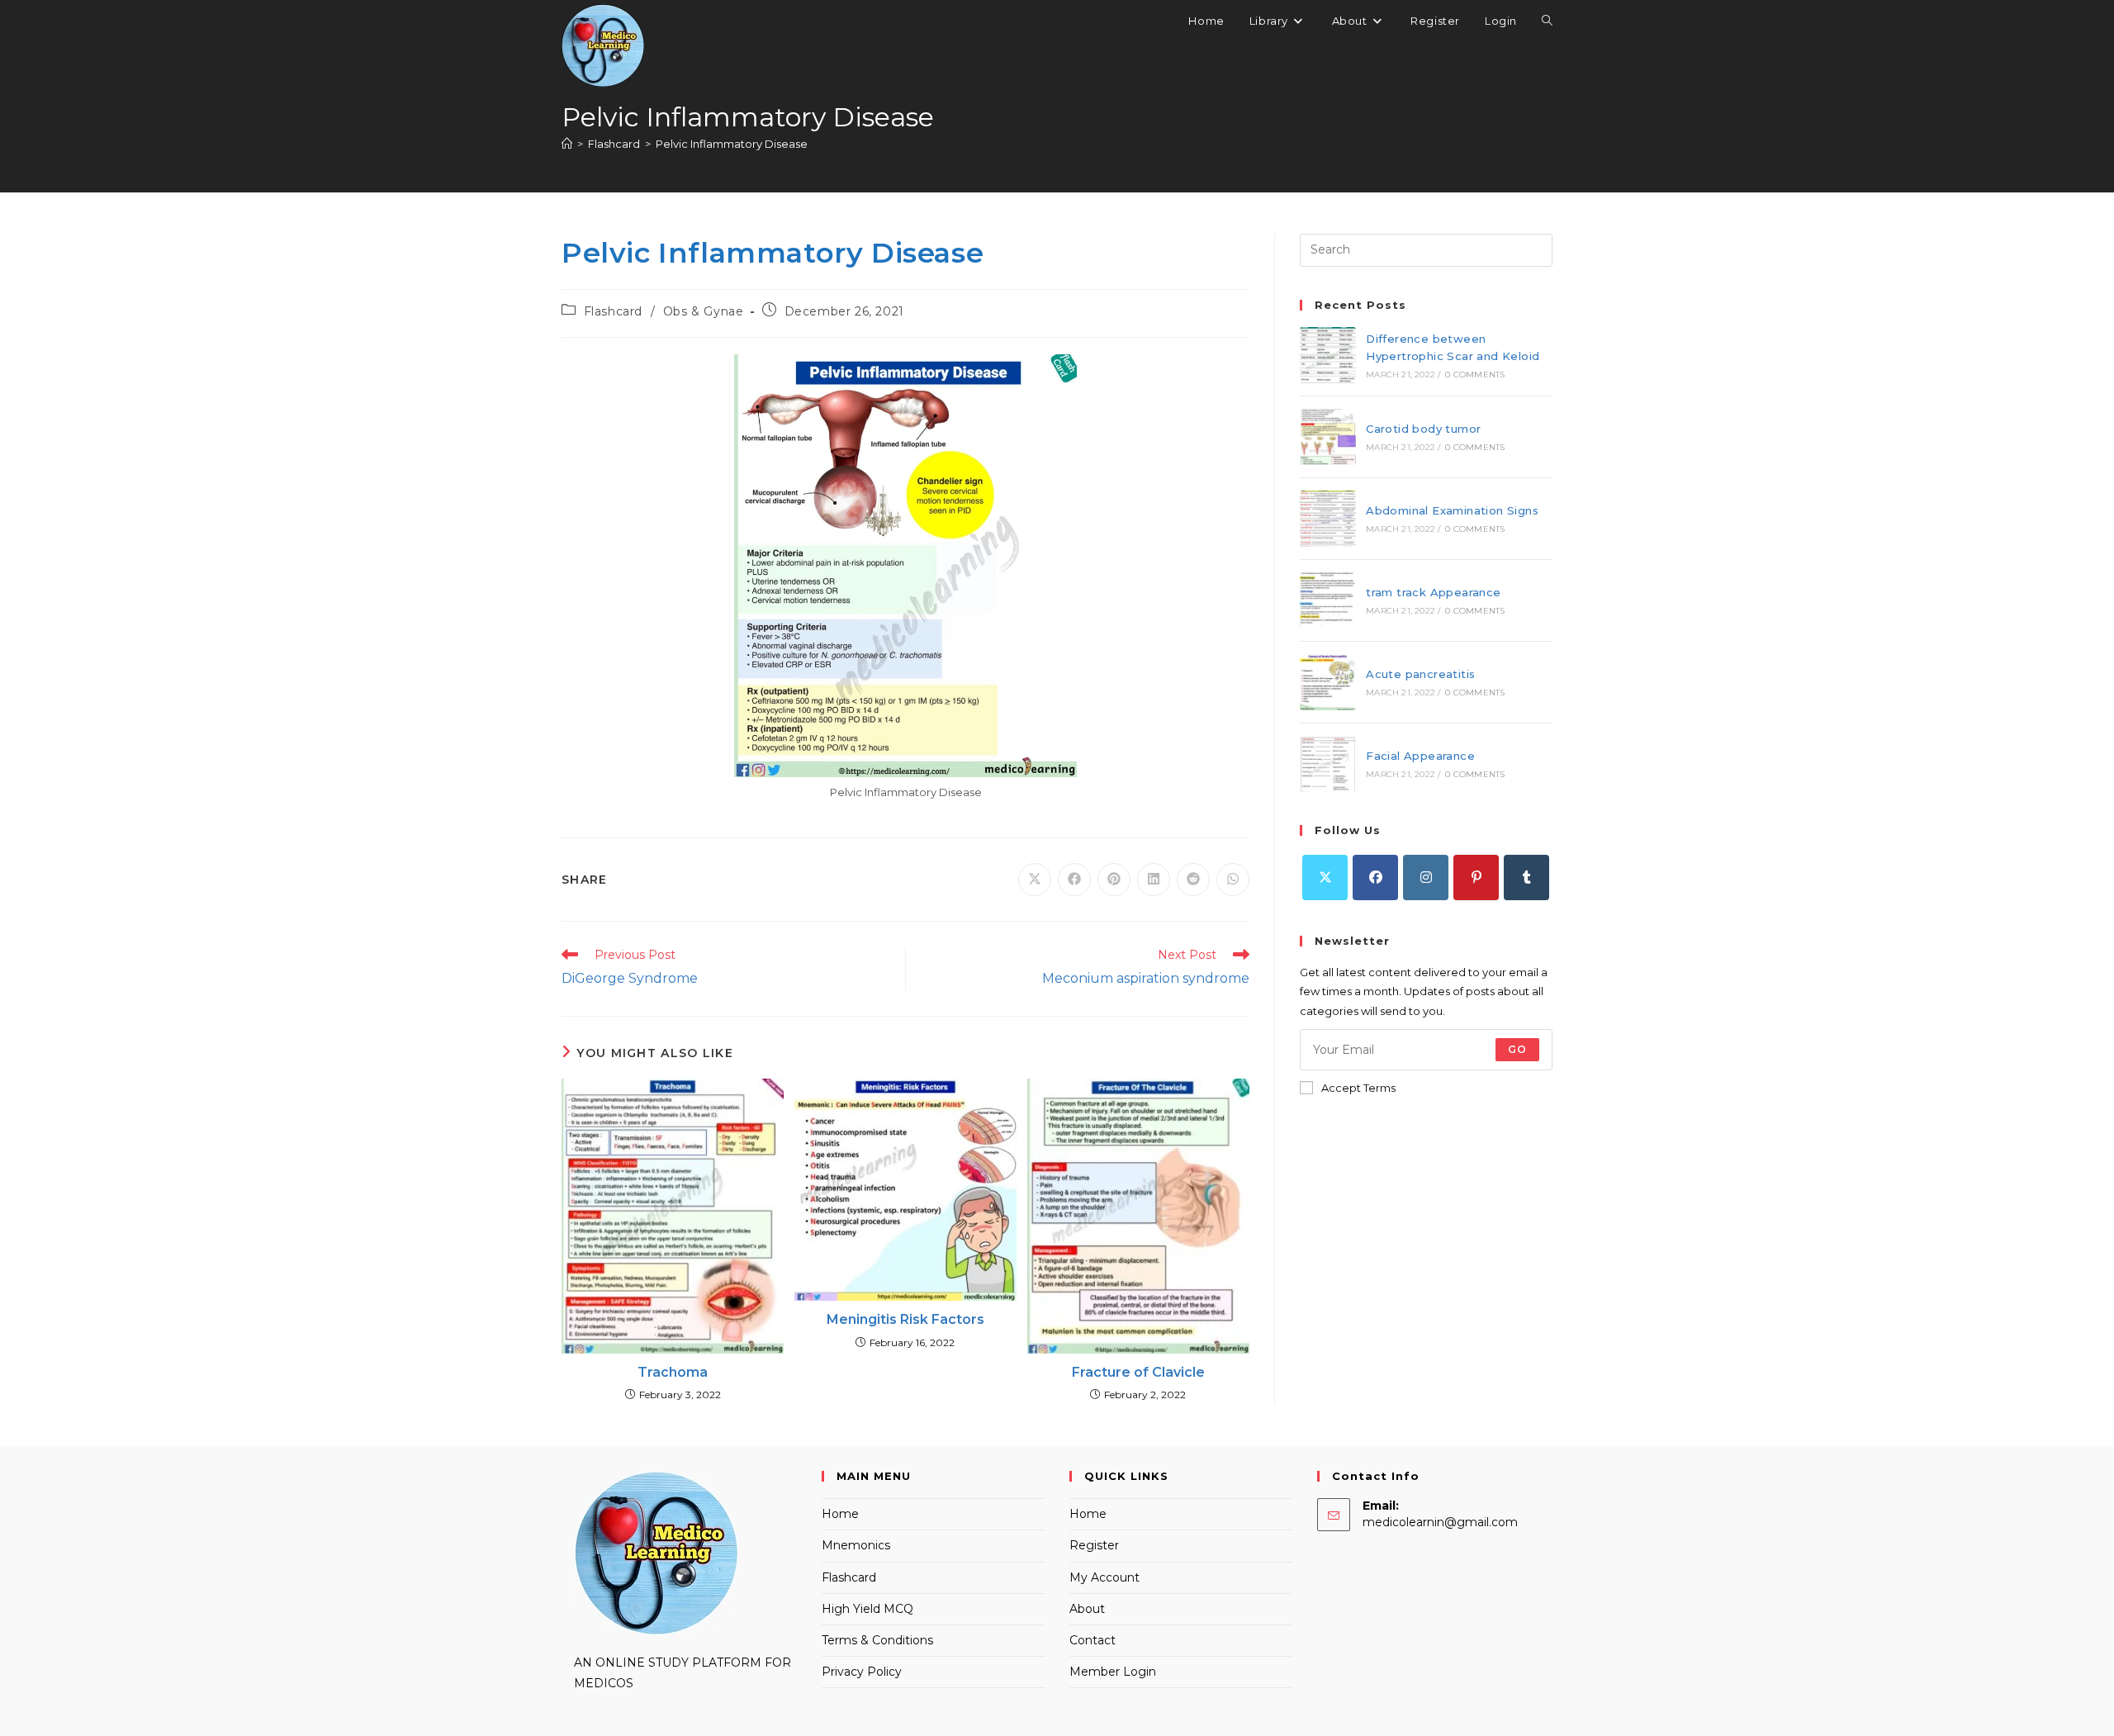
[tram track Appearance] (1328, 600)
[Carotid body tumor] (1328, 437)
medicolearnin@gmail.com (1440, 1522)
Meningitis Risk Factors (905, 1319)
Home (840, 1514)
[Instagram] (1426, 877)
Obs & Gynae (704, 311)
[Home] (567, 144)
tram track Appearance (1433, 592)
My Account (1104, 1577)
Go (1517, 1049)
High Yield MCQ (867, 1609)
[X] (1325, 877)
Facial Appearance (1420, 756)
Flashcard (613, 311)
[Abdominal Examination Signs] (1328, 519)
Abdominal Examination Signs (1452, 510)
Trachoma (673, 1372)
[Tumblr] (1526, 877)
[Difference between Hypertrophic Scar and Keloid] (1328, 355)
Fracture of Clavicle (1138, 1372)
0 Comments (1475, 375)
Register (1094, 1545)
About (1087, 1609)
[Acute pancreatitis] (1328, 682)
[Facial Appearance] (1328, 764)
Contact (1093, 1640)
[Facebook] (1375, 877)
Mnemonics (856, 1545)
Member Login (1113, 1672)
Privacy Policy (862, 1672)
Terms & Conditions (877, 1640)
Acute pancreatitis (1420, 674)
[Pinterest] (1476, 877)
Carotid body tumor (1423, 429)
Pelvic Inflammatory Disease (732, 144)
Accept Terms (1358, 1088)
